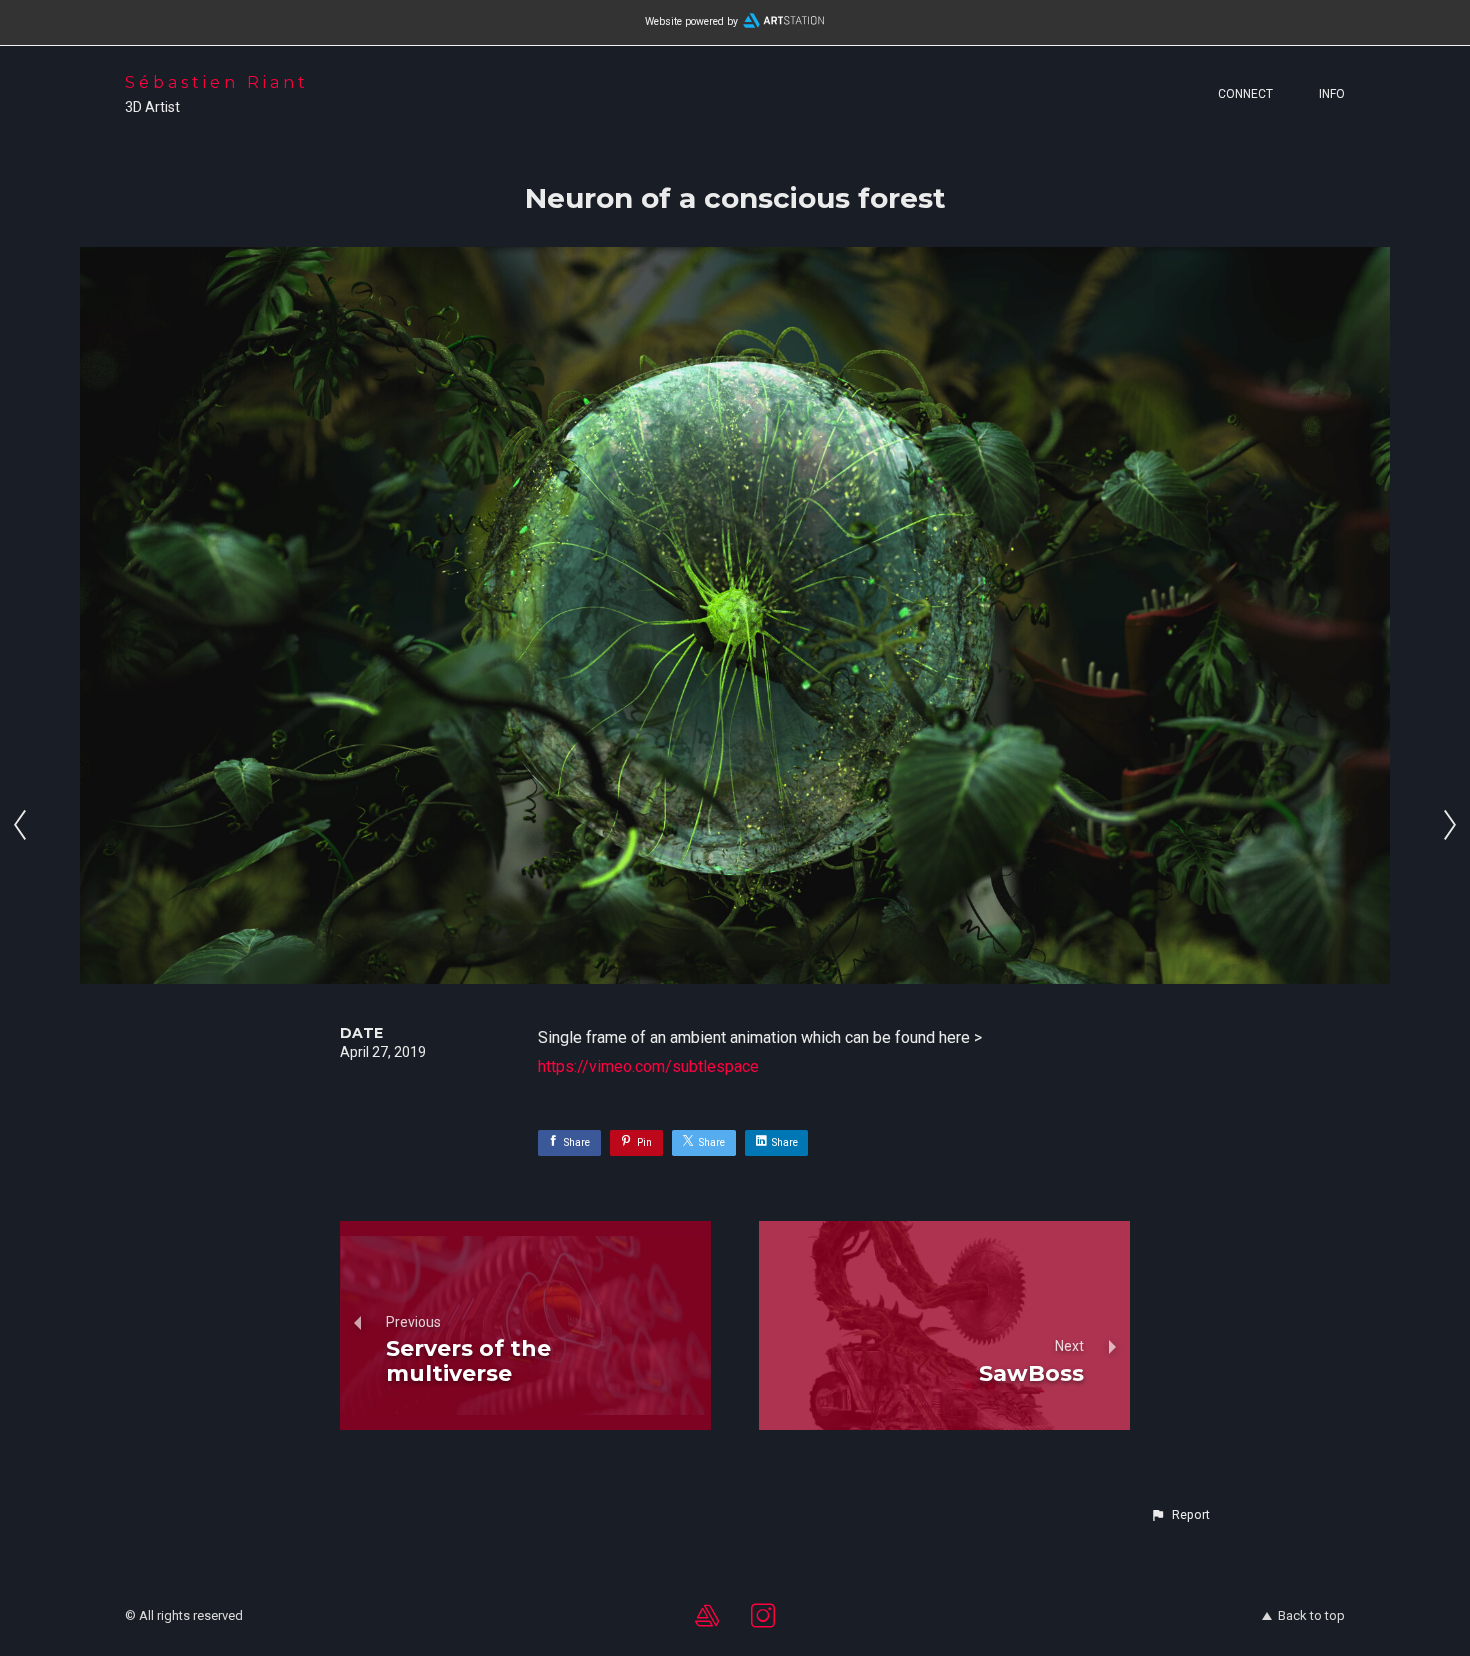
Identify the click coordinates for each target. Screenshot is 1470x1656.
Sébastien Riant (217, 82)
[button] (1180, 1515)
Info (1332, 94)
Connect (1245, 94)
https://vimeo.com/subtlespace (648, 1066)
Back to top (1311, 1615)
